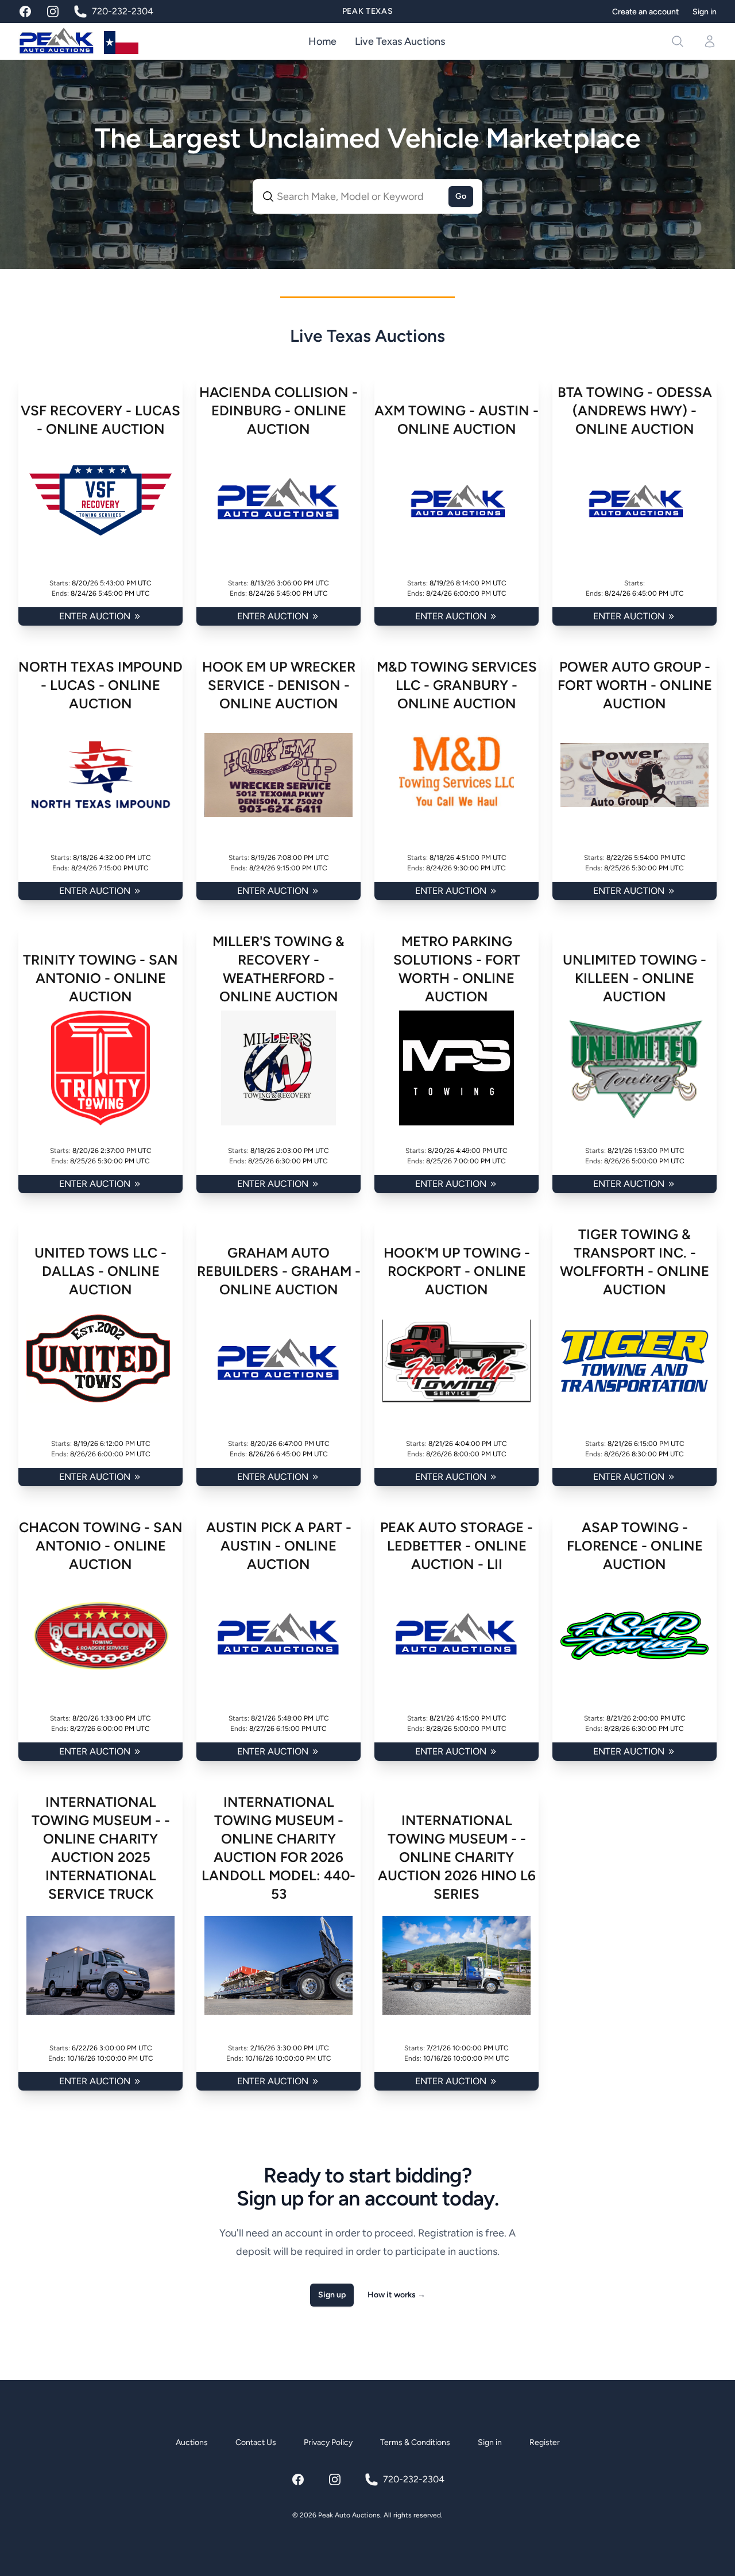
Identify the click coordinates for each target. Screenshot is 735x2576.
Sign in (705, 12)
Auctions (192, 2442)
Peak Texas (368, 11)
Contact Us (256, 2442)
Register (545, 2442)
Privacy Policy (328, 2442)
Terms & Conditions (415, 2442)
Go (461, 196)
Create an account (645, 12)
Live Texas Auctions (400, 41)
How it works (396, 2295)
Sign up (332, 2295)
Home (322, 41)
